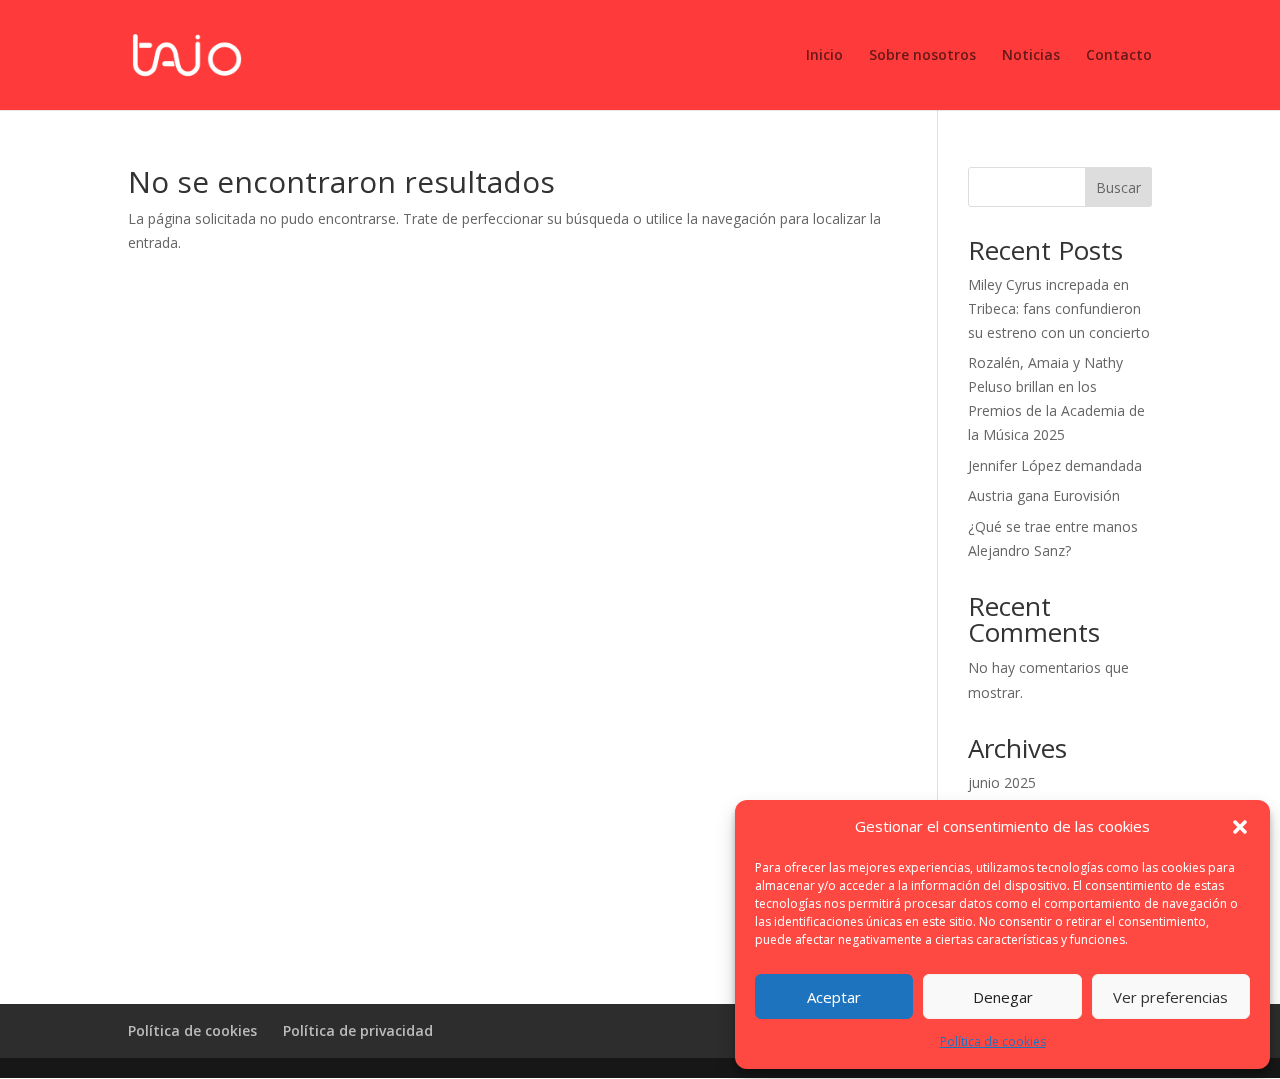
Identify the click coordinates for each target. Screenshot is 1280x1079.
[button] (1240, 827)
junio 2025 (1002, 782)
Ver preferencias (1170, 997)
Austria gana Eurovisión (1044, 495)
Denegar (1003, 997)
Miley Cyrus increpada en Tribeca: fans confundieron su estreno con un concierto (1059, 308)
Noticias (1031, 56)
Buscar (1118, 187)
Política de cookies (993, 1041)
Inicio (824, 56)
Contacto (1119, 56)
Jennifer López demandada (1055, 465)
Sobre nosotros (922, 56)
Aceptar (834, 997)
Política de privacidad (358, 1030)
